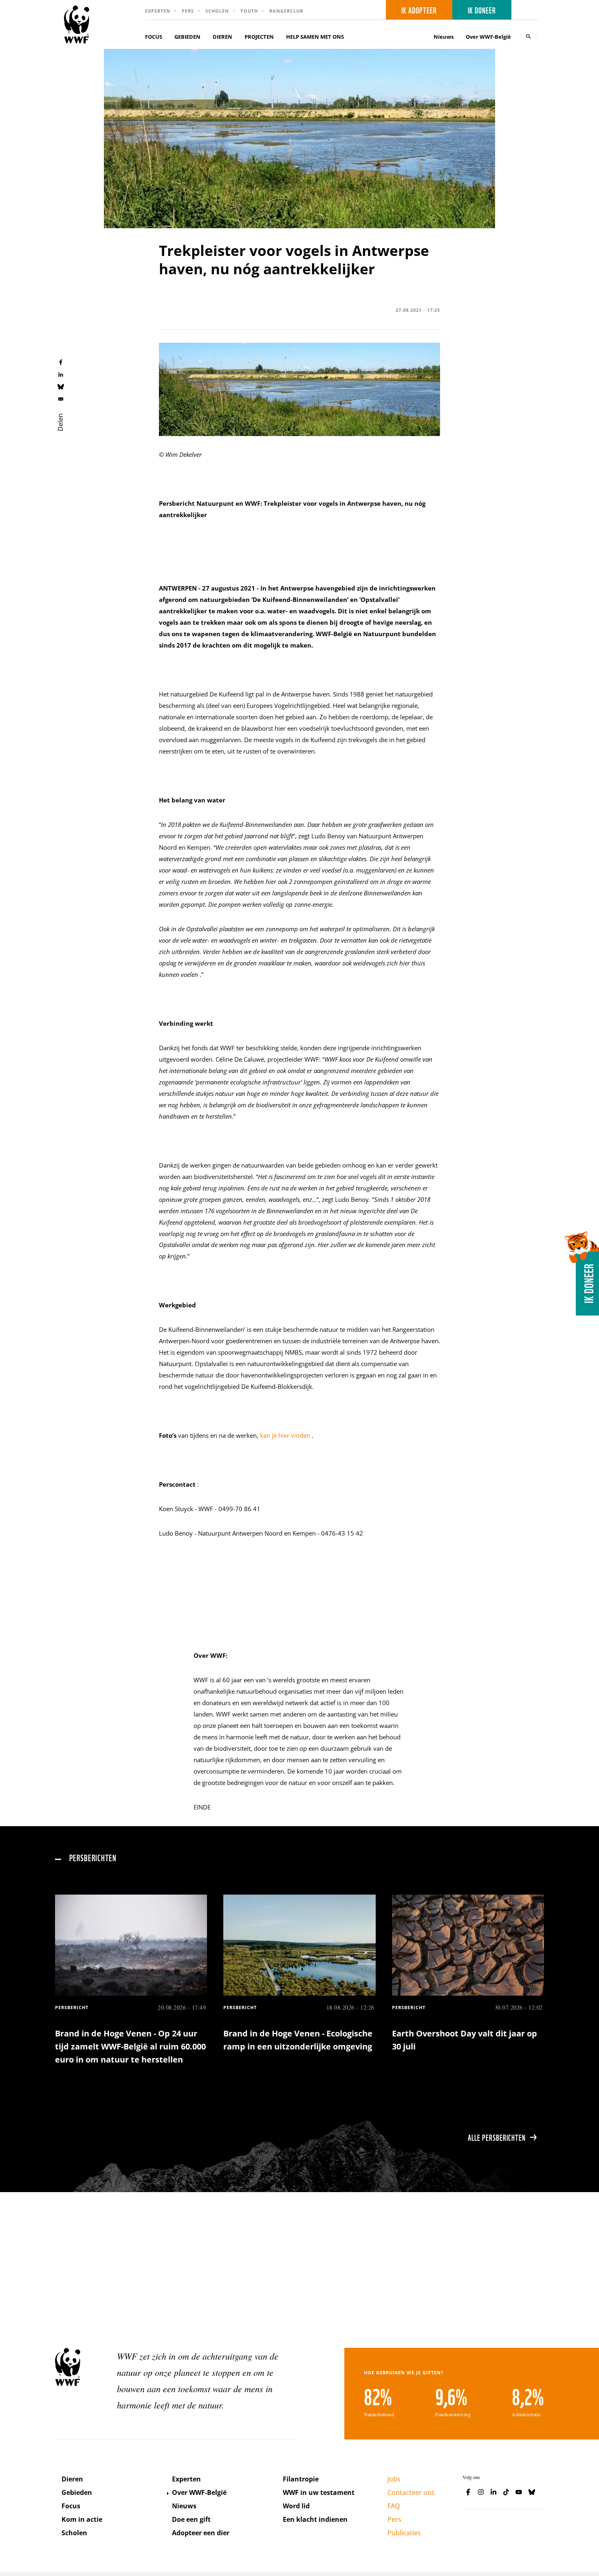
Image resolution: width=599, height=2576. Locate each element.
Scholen (217, 11)
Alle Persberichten (497, 2137)
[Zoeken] (529, 36)
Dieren (72, 2479)
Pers (188, 11)
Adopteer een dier (201, 2533)
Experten (158, 11)
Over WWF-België (199, 2492)
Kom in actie (82, 2519)
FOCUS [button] (154, 37)
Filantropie (301, 2479)
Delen (60, 422)
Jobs (394, 2479)
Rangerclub (286, 11)
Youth (249, 11)
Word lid (296, 2506)
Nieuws (444, 37)
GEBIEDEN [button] (187, 37)
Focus (71, 2506)
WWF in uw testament (319, 2492)
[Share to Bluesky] (61, 386)
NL (527, 10)
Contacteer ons (411, 2492)
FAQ (394, 2506)
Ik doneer (482, 10)
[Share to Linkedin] (61, 374)
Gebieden (77, 2492)
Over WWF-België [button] (488, 37)
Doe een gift (191, 2519)
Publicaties (404, 2533)
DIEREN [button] (222, 37)
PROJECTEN (259, 37)
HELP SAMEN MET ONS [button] (315, 37)
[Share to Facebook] (61, 362)
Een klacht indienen (315, 2519)
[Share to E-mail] (61, 399)
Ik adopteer (419, 10)
